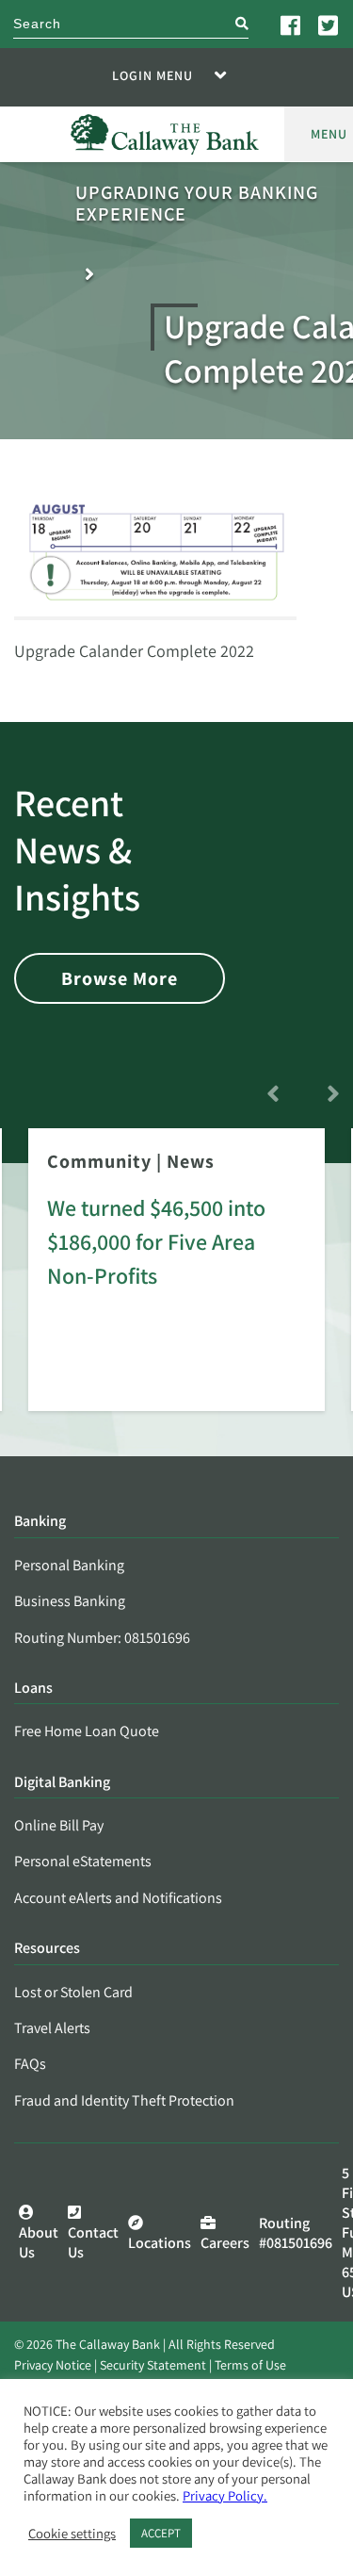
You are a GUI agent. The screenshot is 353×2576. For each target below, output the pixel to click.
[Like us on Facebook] (292, 25)
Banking (40, 1522)
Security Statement (153, 2365)
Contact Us (93, 2242)
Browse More (120, 978)
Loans (33, 1689)
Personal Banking (69, 1565)
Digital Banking (62, 1783)
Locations (160, 2243)
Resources (47, 1949)
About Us (39, 2242)
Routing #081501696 (296, 2233)
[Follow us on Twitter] (329, 25)
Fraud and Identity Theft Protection (124, 2100)
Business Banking (70, 1601)
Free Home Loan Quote (87, 1731)
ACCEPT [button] (161, 2533)
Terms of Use (250, 2365)
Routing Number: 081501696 (102, 1638)
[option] (176, 1283)
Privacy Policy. (225, 2495)
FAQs (30, 2064)
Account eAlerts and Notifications (118, 1898)
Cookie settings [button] (72, 2534)
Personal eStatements (83, 1861)
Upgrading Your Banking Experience (197, 204)
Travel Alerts (52, 2028)
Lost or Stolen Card (73, 1992)
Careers (225, 2243)
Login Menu (152, 75)
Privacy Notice (53, 2365)
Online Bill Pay (59, 1825)
